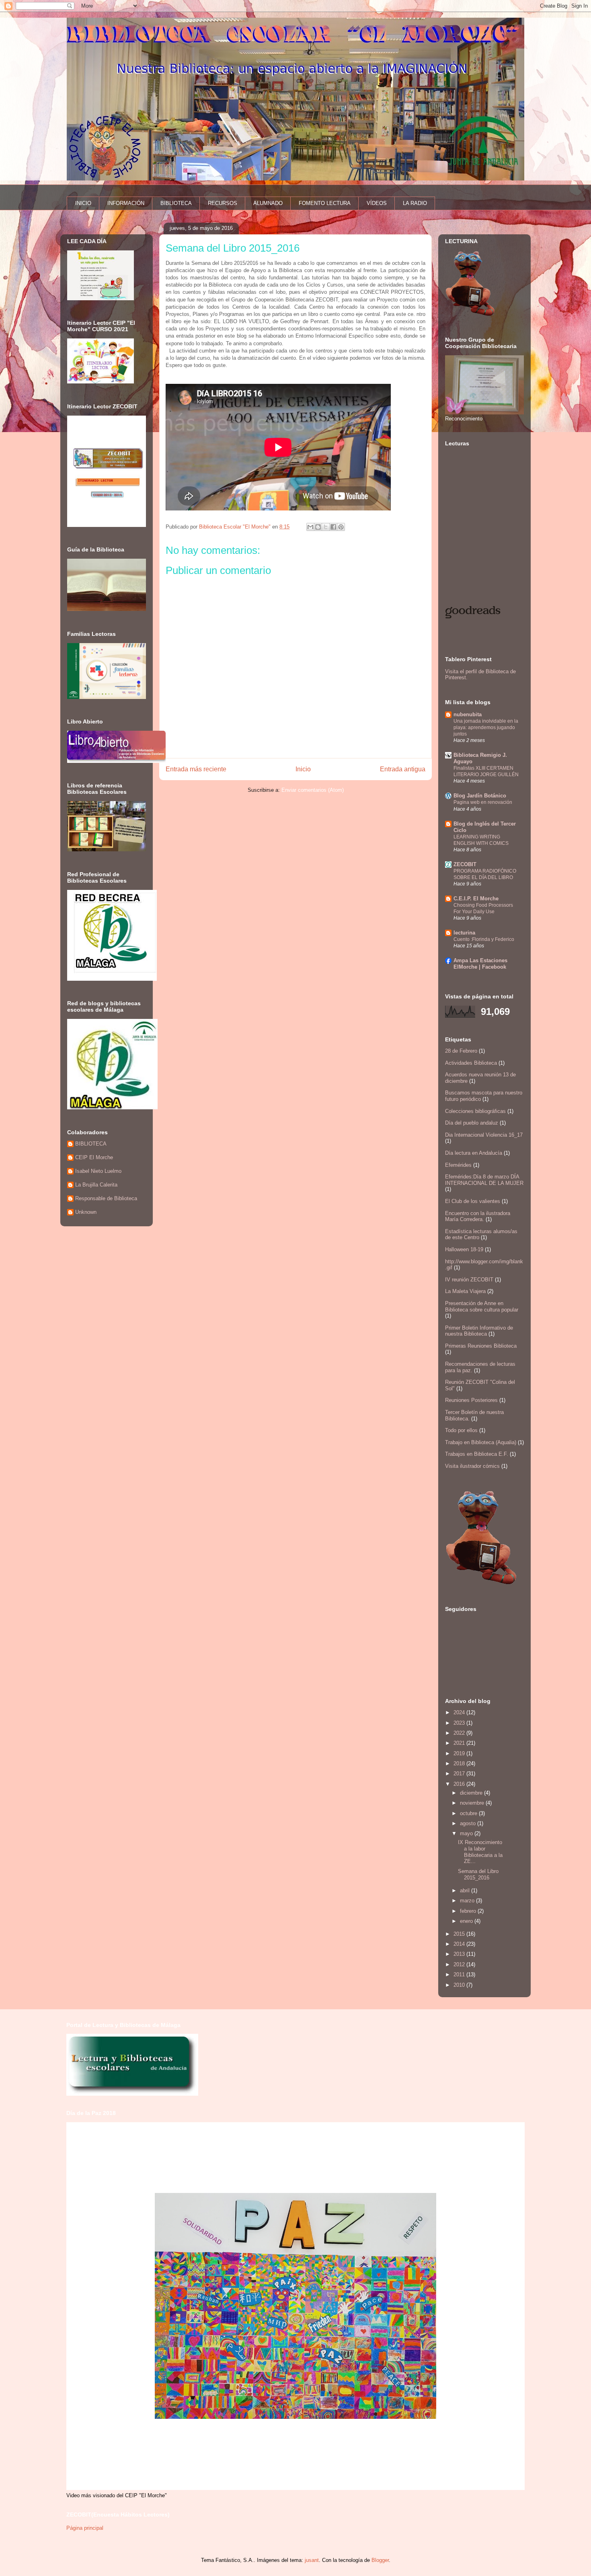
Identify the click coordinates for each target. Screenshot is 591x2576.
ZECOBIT (465, 864)
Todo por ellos (461, 1430)
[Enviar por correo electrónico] (310, 527)
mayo (467, 1833)
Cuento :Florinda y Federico (484, 939)
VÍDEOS (377, 203)
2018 (460, 1763)
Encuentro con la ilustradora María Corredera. (478, 1216)
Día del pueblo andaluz (472, 1123)
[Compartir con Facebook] (333, 527)
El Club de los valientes (473, 1201)
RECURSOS (223, 203)
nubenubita (468, 714)
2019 (460, 1753)
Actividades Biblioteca (471, 1063)
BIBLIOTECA (176, 203)
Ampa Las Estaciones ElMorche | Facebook (480, 964)
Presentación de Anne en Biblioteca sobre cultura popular (482, 1306)
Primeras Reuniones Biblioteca (481, 1346)
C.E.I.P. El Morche (476, 899)
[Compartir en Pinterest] (341, 527)
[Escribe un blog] (318, 527)
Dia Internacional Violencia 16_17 (484, 1135)
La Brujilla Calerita (96, 1185)
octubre (469, 1813)
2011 (460, 1975)
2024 (460, 1712)
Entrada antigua (403, 769)
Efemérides (458, 1165)
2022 (460, 1733)
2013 (460, 1954)
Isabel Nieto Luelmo (98, 1171)
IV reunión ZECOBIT (469, 1280)
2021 (460, 1743)
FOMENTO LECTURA (325, 203)
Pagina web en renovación (483, 802)
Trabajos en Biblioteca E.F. (477, 1454)
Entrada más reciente (196, 769)
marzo (468, 1901)
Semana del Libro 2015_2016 (478, 1874)
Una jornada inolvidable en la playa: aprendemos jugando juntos (486, 728)
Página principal (85, 2528)
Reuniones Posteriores (471, 1400)
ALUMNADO (268, 203)
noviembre (473, 1803)
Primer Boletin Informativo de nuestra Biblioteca (479, 1331)
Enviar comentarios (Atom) (313, 790)
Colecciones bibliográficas (475, 1111)
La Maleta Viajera (465, 1291)
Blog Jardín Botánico (480, 796)
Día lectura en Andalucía (474, 1153)
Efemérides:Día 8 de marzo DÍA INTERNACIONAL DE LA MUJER (484, 1180)
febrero (469, 1911)
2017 (460, 1774)
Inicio (303, 769)
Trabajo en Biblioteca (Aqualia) (481, 1442)
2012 (460, 1964)
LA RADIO (415, 203)
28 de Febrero (461, 1051)
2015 (460, 1934)
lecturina (464, 933)
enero (467, 1921)
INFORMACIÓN (126, 203)
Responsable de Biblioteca (106, 1198)
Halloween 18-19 (464, 1249)
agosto (469, 1823)
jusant (312, 2560)
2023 (460, 1723)
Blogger (380, 2560)
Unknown (86, 1212)
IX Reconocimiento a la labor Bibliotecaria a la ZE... (480, 1852)
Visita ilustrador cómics (472, 1466)
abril (466, 1891)
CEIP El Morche (94, 1157)
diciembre (472, 1793)
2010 (460, 1985)
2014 (460, 1944)
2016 (460, 1784)
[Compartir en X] (326, 527)
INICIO (83, 203)
